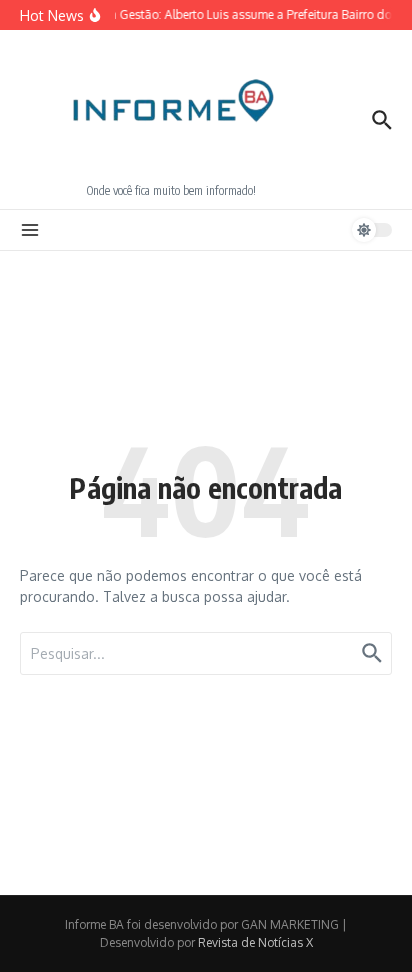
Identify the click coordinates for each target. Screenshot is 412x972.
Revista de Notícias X (255, 942)
